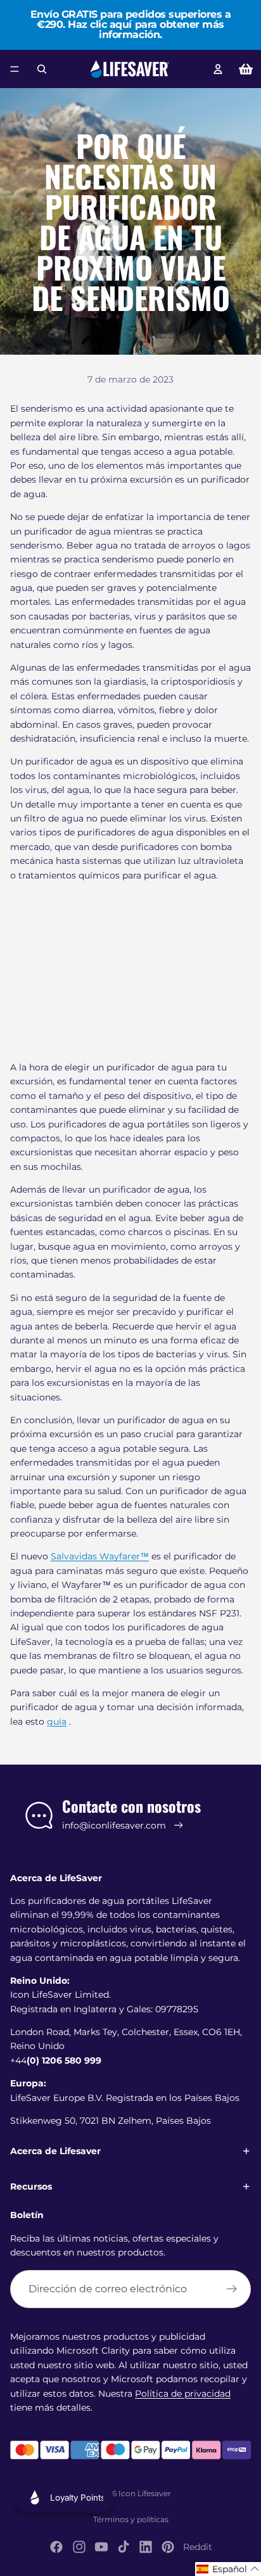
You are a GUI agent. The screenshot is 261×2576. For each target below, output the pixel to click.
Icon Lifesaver (145, 2493)
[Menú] (15, 69)
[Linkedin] (146, 2547)
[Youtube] (101, 2547)
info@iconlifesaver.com (114, 1825)
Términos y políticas (131, 2519)
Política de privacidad (183, 2394)
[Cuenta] (218, 69)
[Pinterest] (168, 2547)
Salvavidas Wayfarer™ (100, 1556)
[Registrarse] (232, 2289)
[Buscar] (42, 69)
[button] (228, 2569)
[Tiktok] (124, 2547)
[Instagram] (79, 2547)
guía (57, 1722)
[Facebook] (56, 2547)
